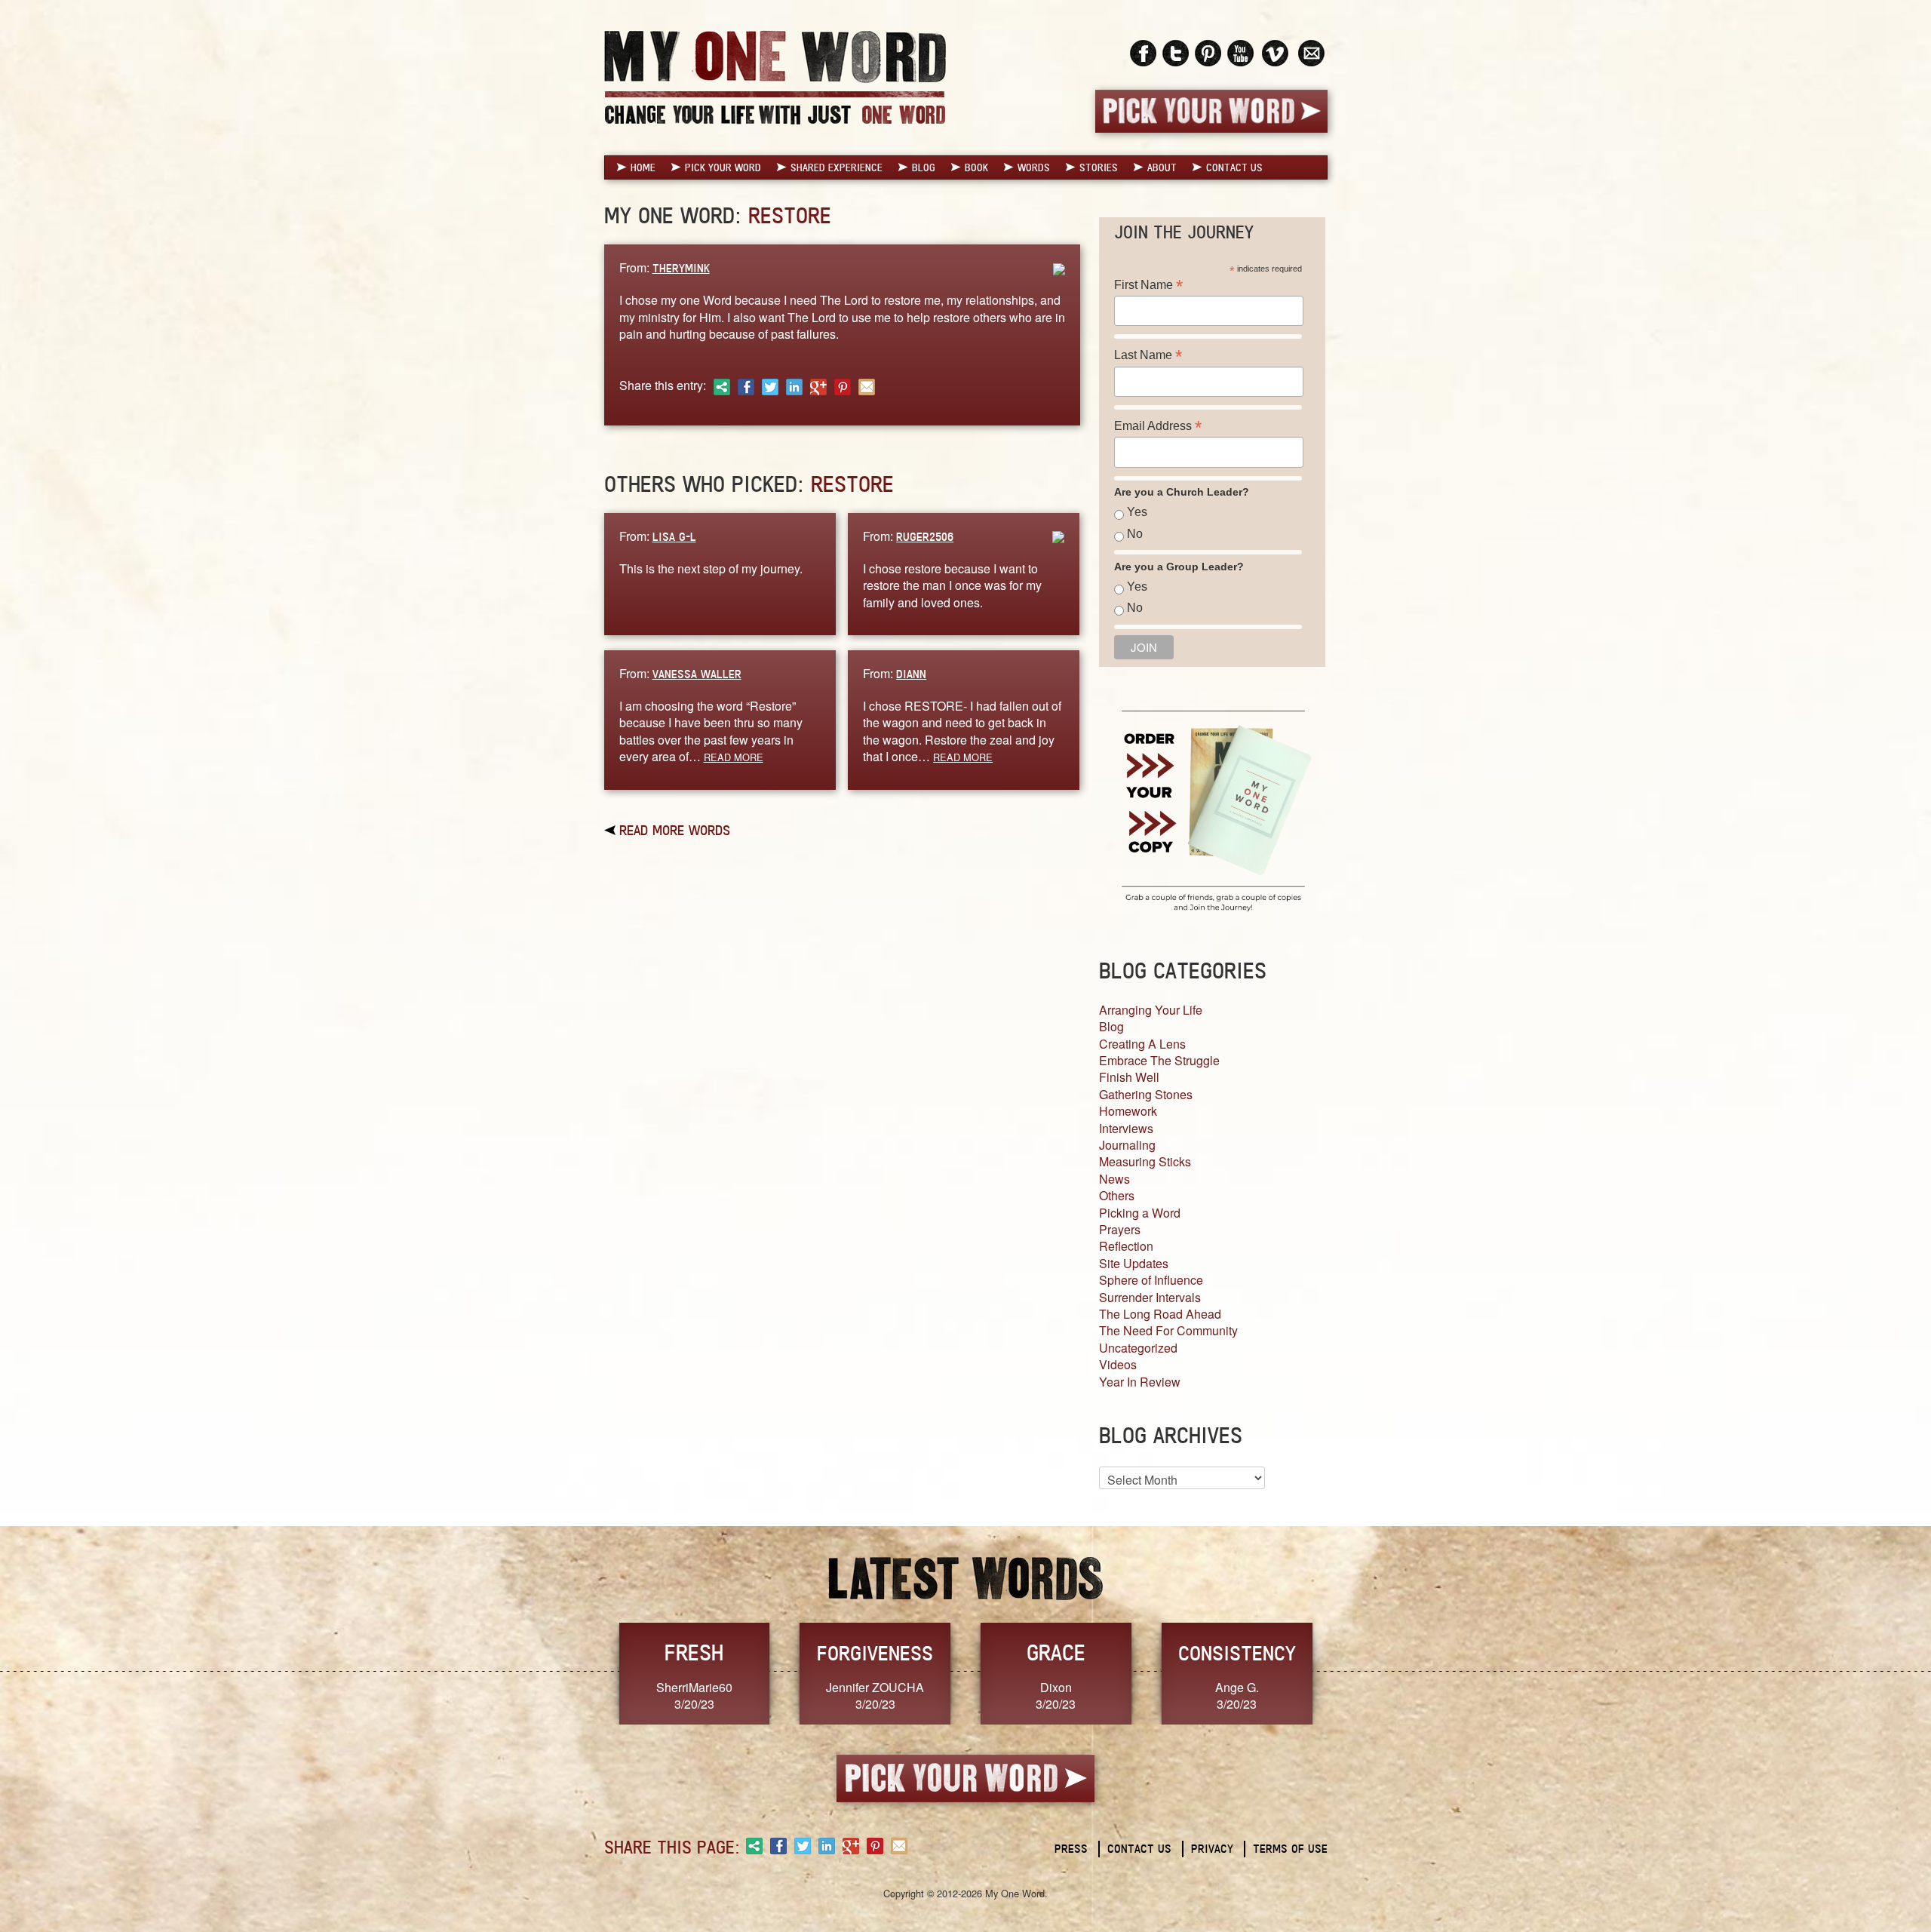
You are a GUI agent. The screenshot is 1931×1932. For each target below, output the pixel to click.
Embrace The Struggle (1159, 1060)
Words (1034, 167)
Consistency (1237, 1653)
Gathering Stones (1146, 1094)
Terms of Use (1290, 1849)
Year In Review (1140, 1382)
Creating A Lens (1142, 1044)
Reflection (1126, 1246)
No (1135, 534)
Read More (734, 757)
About (1162, 167)
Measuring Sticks (1145, 1161)
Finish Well (1129, 1077)
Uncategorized (1138, 1348)
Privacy (1212, 1849)
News (1114, 1179)
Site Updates (1134, 1263)
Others (1117, 1195)
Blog (924, 167)
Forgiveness (875, 1653)
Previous (588, 1672)
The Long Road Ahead (1160, 1314)
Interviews (1126, 1128)
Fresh (694, 1652)
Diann (911, 674)
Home (643, 167)
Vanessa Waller (697, 674)
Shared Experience (837, 167)
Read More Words (675, 830)
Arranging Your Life (1151, 1010)
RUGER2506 (925, 537)
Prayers (1120, 1229)
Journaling (1127, 1145)
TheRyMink (681, 268)
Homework (1128, 1111)
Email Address (1158, 426)
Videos (1118, 1364)
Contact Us (1234, 167)
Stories (1099, 167)
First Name (1148, 285)
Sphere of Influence (1151, 1280)
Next (1343, 1672)
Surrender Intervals (1150, 1297)
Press (1071, 1849)
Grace (1056, 1652)
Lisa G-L (674, 537)
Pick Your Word (723, 167)
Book (976, 167)
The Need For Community (1168, 1330)
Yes (1137, 512)
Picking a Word (1140, 1213)
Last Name (1148, 355)
